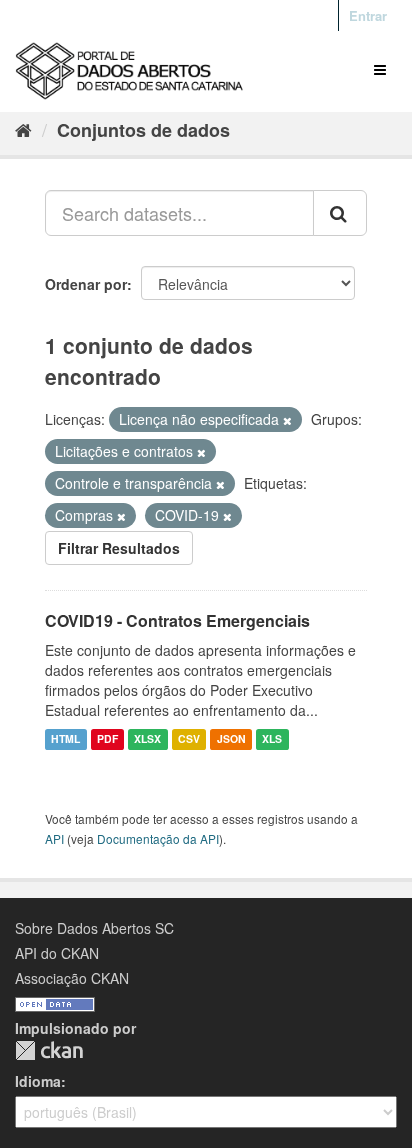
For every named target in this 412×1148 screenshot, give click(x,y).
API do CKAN (57, 953)
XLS (272, 739)
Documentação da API (158, 838)
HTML (65, 739)
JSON (231, 739)
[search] (340, 213)
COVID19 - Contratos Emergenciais (177, 620)
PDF (107, 739)
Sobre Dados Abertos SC (94, 928)
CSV (189, 739)
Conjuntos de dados (143, 130)
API (54, 838)
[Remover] (287, 420)
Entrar (368, 15)
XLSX (147, 739)
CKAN (49, 1050)
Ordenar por (86, 284)
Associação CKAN (72, 978)
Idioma (38, 1081)
